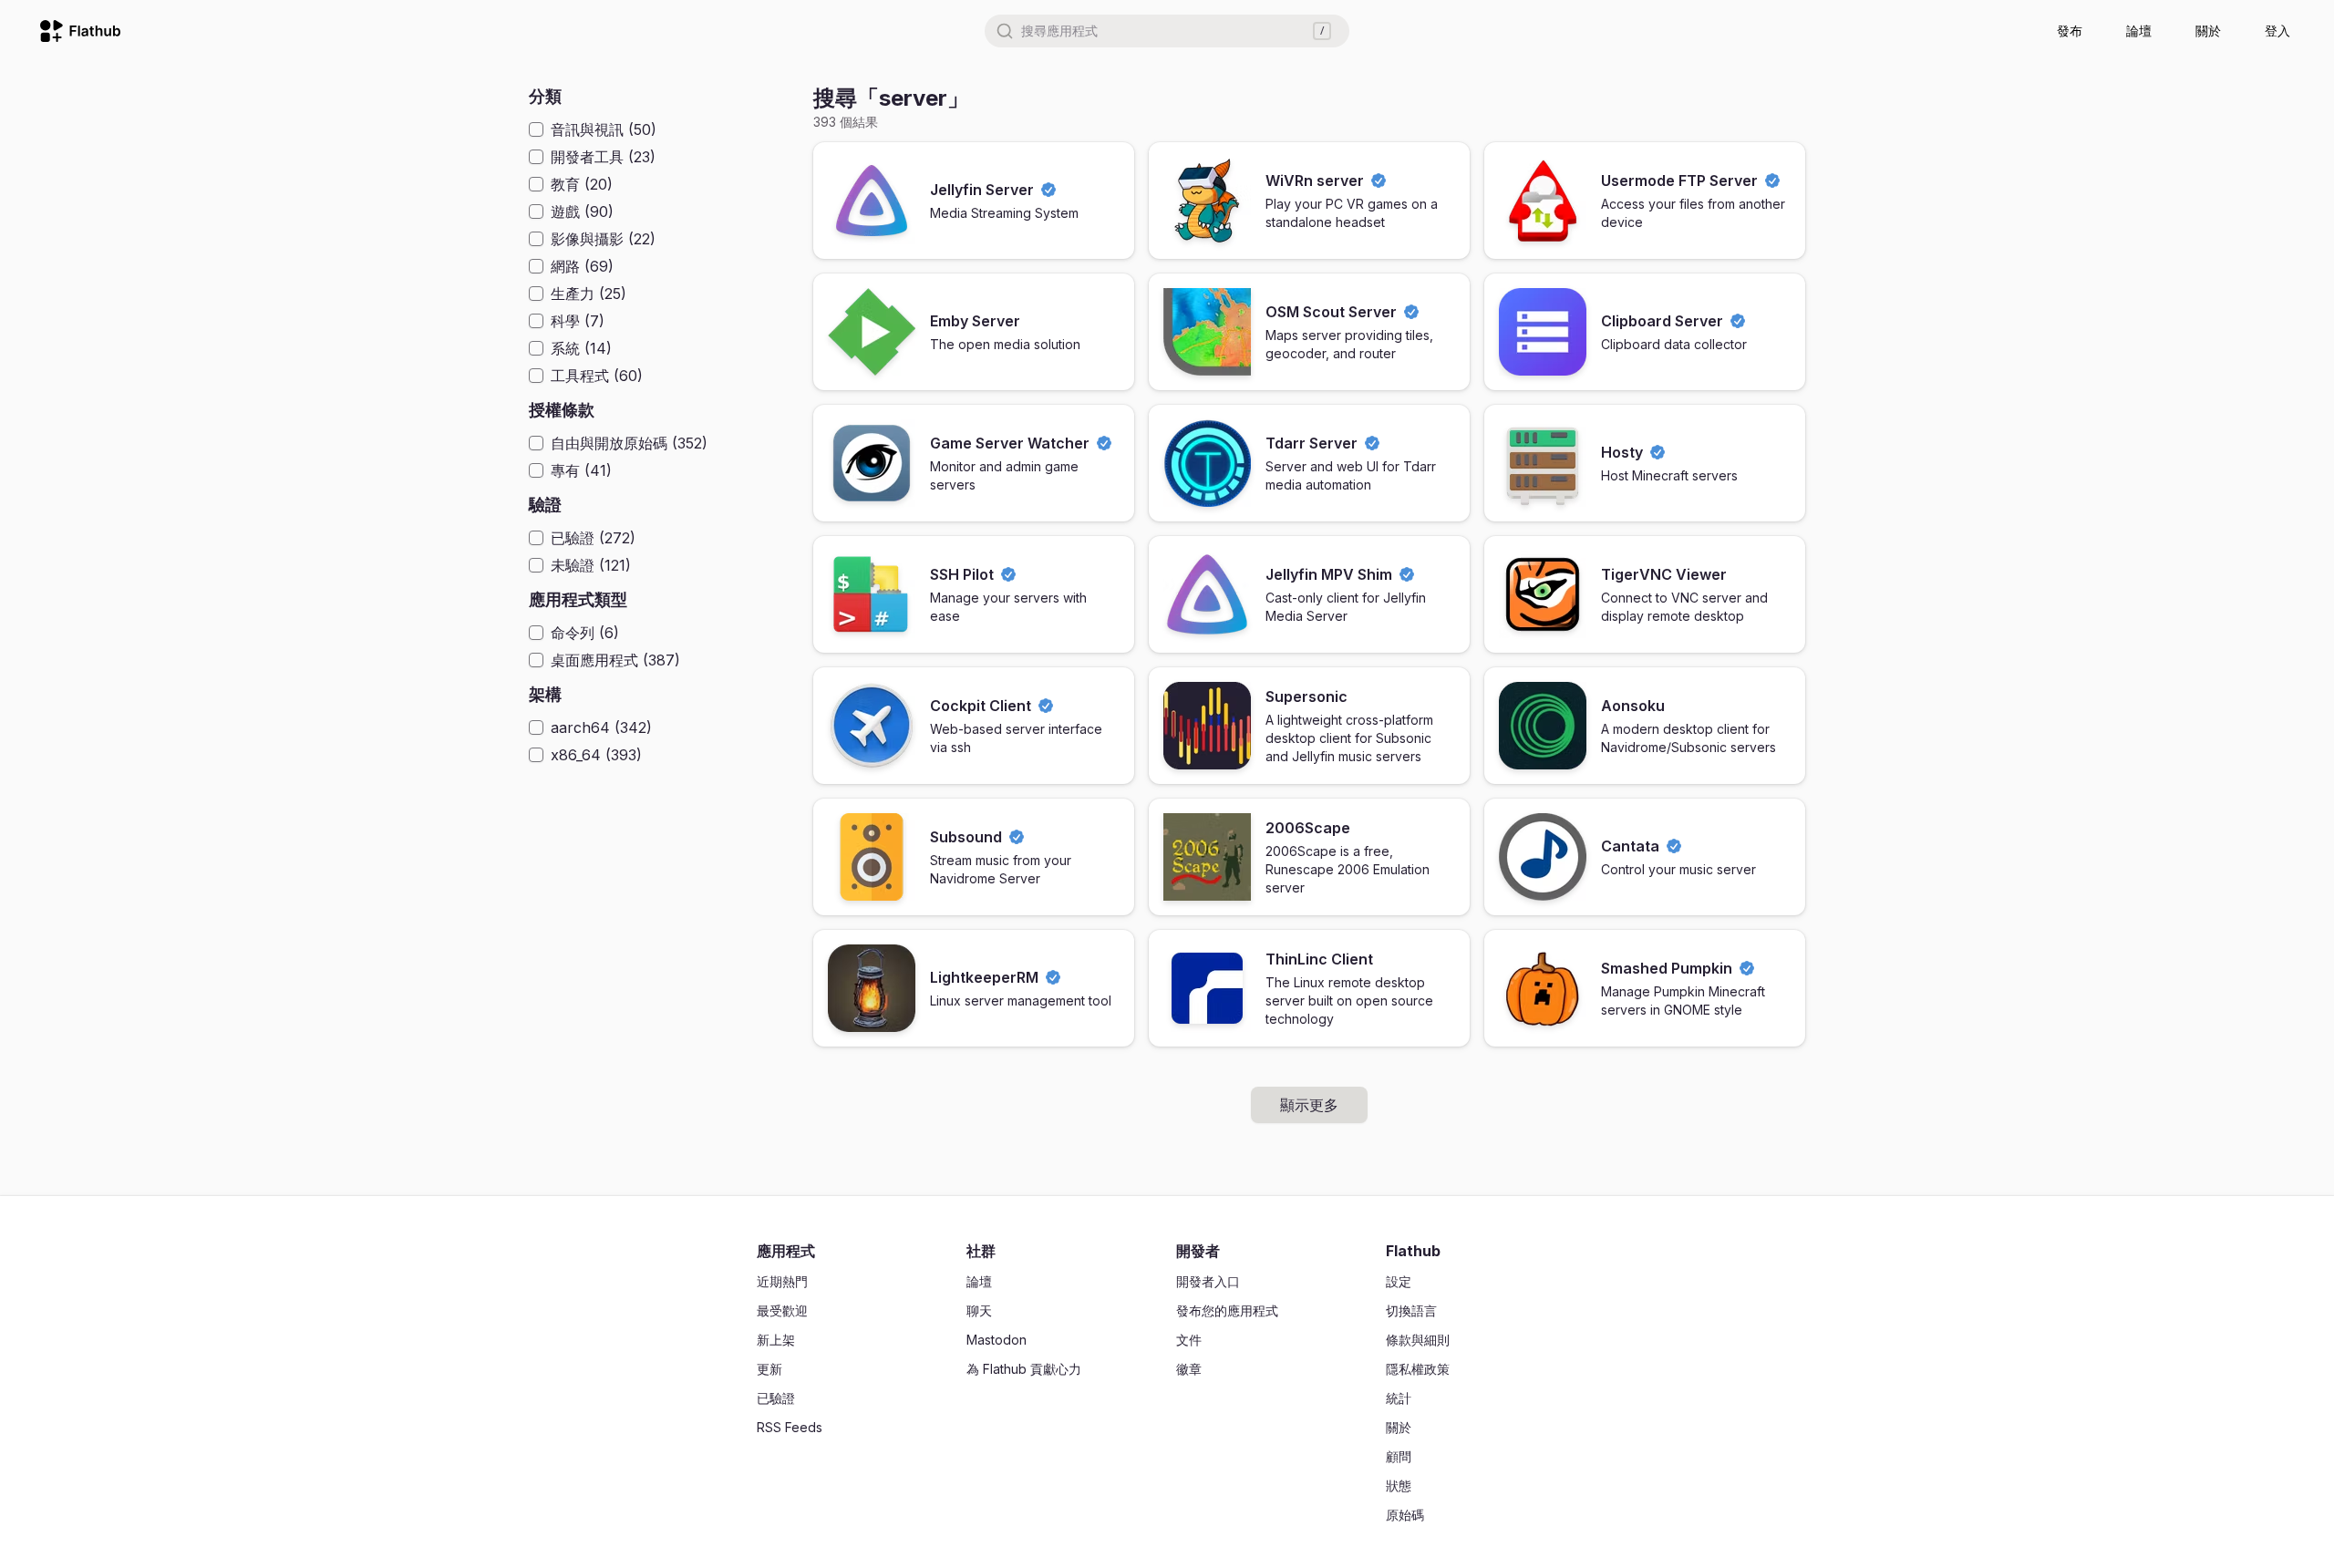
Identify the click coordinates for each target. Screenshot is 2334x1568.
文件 (1189, 1340)
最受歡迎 (782, 1310)
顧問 (1399, 1456)
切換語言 (1411, 1310)
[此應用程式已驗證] (1048, 190)
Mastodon (997, 1340)
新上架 (776, 1340)
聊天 (979, 1310)
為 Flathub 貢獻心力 (1024, 1369)
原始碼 (1405, 1515)
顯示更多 (1309, 1105)
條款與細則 (1418, 1340)
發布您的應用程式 (1227, 1310)
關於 (2208, 31)
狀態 (1399, 1485)
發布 (2070, 31)
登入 (2277, 31)
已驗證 (776, 1398)
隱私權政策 (1418, 1369)
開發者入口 (1208, 1281)
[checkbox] (536, 129)
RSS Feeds (790, 1427)
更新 (769, 1369)
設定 (1399, 1281)
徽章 (1189, 1369)
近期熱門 (782, 1281)
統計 (1399, 1398)
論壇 (2139, 31)
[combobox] (1167, 31)
